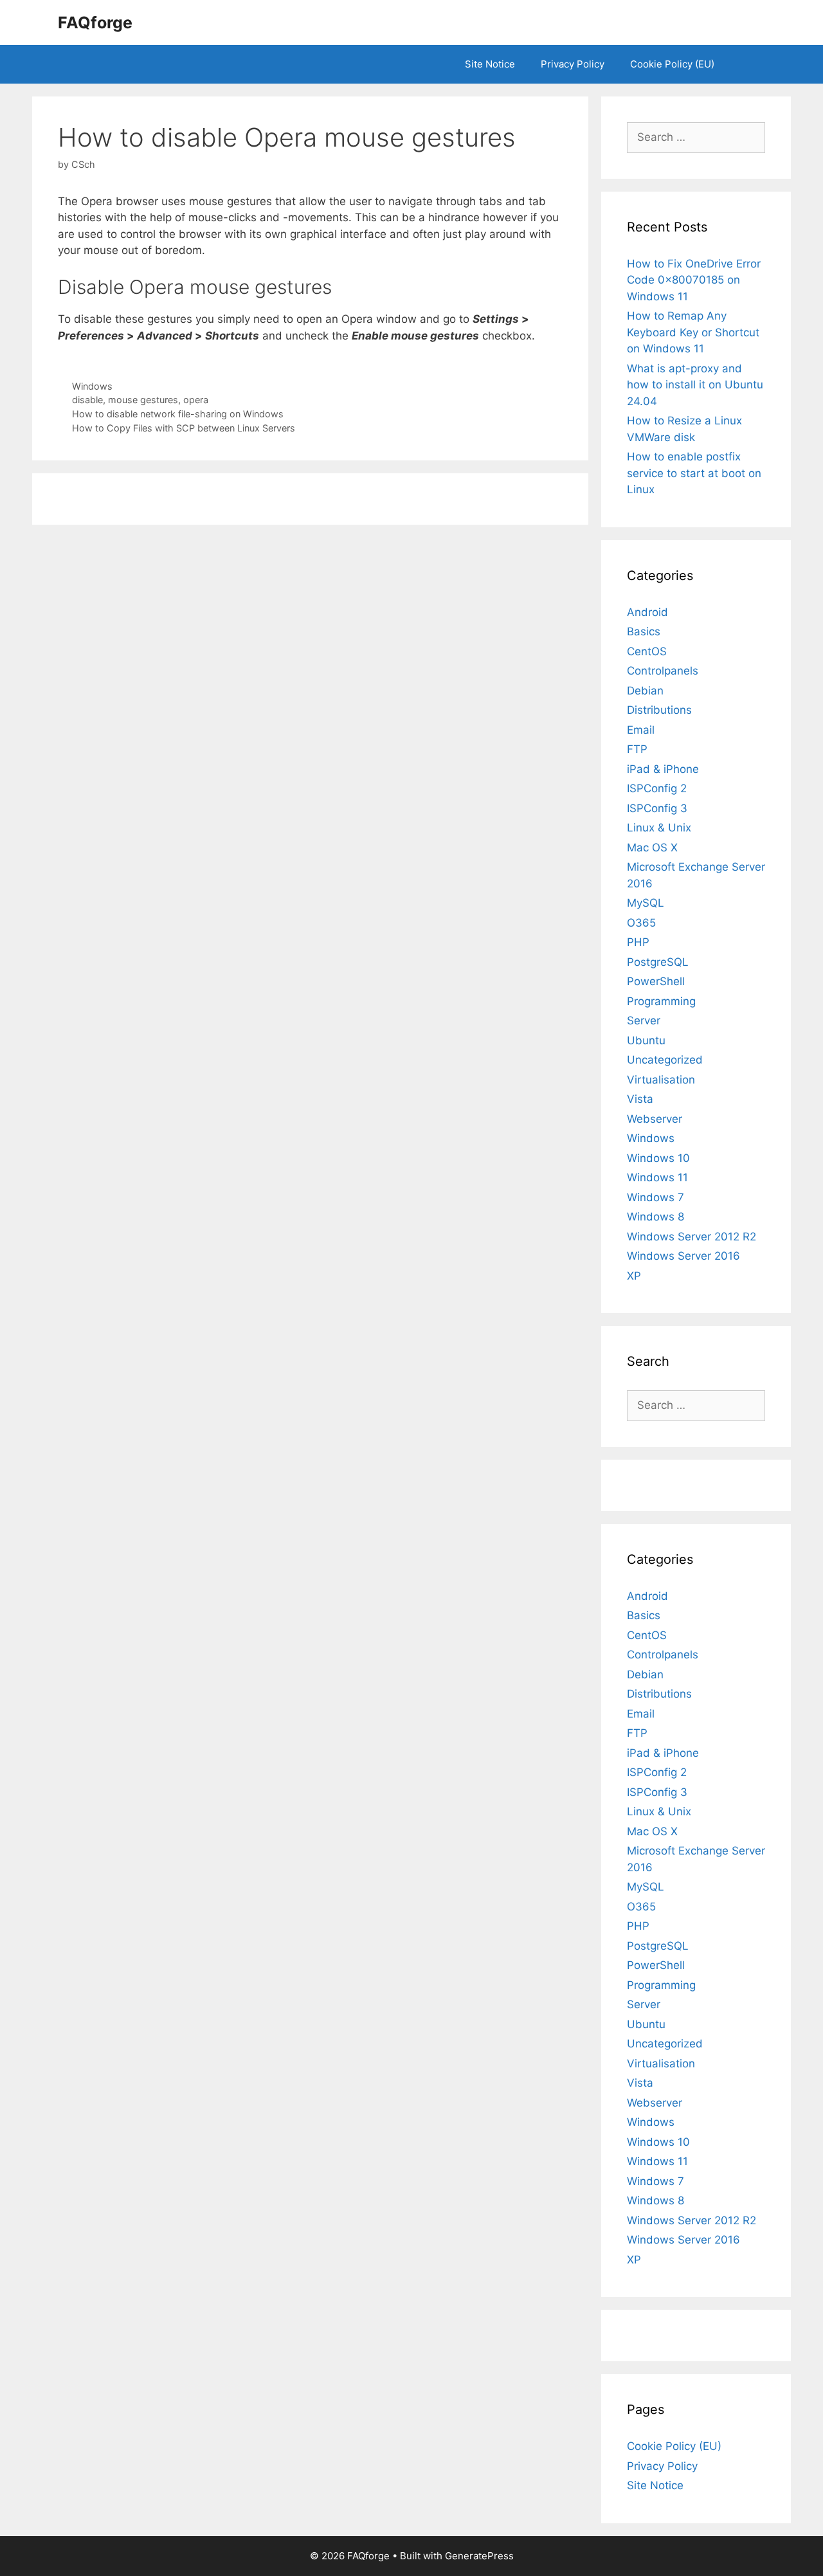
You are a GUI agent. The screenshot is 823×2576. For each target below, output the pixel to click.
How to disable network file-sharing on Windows (178, 414)
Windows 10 (658, 1158)
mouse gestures (143, 400)
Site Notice (490, 64)
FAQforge (95, 23)
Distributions (659, 710)
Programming (661, 1001)
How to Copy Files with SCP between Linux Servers (184, 428)
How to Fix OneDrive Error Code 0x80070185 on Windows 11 (694, 280)
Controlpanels (663, 671)
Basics (644, 631)
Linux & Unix (659, 828)
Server (644, 1020)
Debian (645, 691)
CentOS (647, 651)
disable (87, 400)
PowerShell (656, 981)
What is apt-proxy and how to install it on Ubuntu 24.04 (695, 385)
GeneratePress (479, 2556)
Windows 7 (656, 1197)
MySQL (646, 903)
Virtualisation (661, 1080)
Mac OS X (652, 848)
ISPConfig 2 (657, 788)
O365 (641, 923)
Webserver (655, 1119)
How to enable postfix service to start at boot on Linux (694, 473)
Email (641, 730)
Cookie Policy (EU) (672, 64)
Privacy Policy (573, 64)
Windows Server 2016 (683, 1256)
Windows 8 (656, 1217)
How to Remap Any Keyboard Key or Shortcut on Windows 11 (693, 332)
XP (634, 1276)
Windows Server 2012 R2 (692, 1237)
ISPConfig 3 (657, 808)
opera (196, 400)
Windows (92, 386)
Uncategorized (665, 1060)
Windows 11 (657, 1177)
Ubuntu (646, 1040)
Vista (640, 1099)
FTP (637, 749)
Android (647, 612)
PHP (638, 942)
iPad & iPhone (663, 769)
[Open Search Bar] (746, 64)
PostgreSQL (658, 962)
